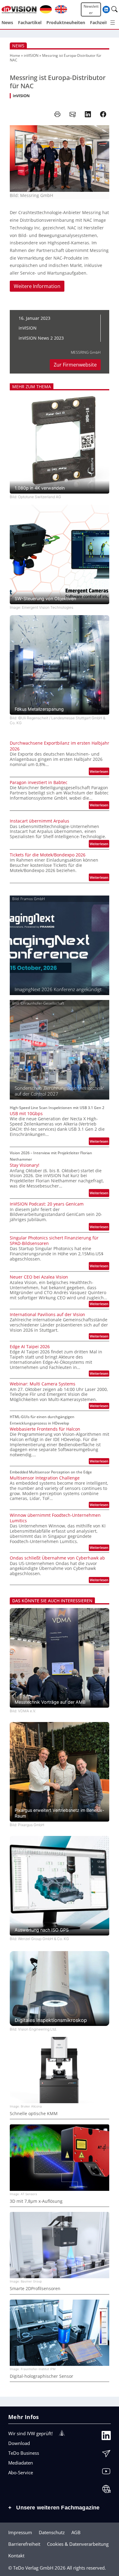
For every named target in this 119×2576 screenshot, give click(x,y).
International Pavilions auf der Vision (47, 1315)
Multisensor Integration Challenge (45, 1478)
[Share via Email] (73, 114)
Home (15, 55)
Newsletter (91, 9)
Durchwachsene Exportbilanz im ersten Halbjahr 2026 (60, 746)
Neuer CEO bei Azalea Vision (39, 1277)
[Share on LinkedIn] (88, 114)
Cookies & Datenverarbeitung (78, 2544)
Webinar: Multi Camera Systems (43, 1384)
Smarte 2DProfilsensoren (35, 2289)
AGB (76, 2532)
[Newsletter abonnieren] (106, 2455)
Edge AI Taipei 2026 (30, 1347)
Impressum (20, 2532)
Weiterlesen (99, 772)
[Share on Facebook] (103, 114)
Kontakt (16, 2556)
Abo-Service (21, 2472)
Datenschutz (52, 2532)
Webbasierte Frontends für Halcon (45, 1429)
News (18, 46)
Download (19, 2443)
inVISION (31, 55)
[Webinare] (106, 2490)
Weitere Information (37, 286)
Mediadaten (21, 2463)
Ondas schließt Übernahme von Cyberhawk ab (57, 1558)
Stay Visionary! (25, 1165)
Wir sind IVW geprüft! (31, 2433)
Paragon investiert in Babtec (39, 783)
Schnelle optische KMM (34, 2114)
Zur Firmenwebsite (75, 365)
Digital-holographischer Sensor (41, 2376)
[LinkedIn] (106, 2437)
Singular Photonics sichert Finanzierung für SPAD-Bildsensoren (54, 1241)
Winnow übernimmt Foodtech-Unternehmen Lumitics (55, 1518)
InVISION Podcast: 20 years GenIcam (47, 1204)
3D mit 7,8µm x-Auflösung (36, 2201)
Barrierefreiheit (24, 2544)
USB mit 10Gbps (26, 1114)
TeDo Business (24, 2453)
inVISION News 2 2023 (41, 338)
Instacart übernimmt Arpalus (40, 821)
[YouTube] (106, 2473)
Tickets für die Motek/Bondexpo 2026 (48, 855)
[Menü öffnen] (113, 23)
